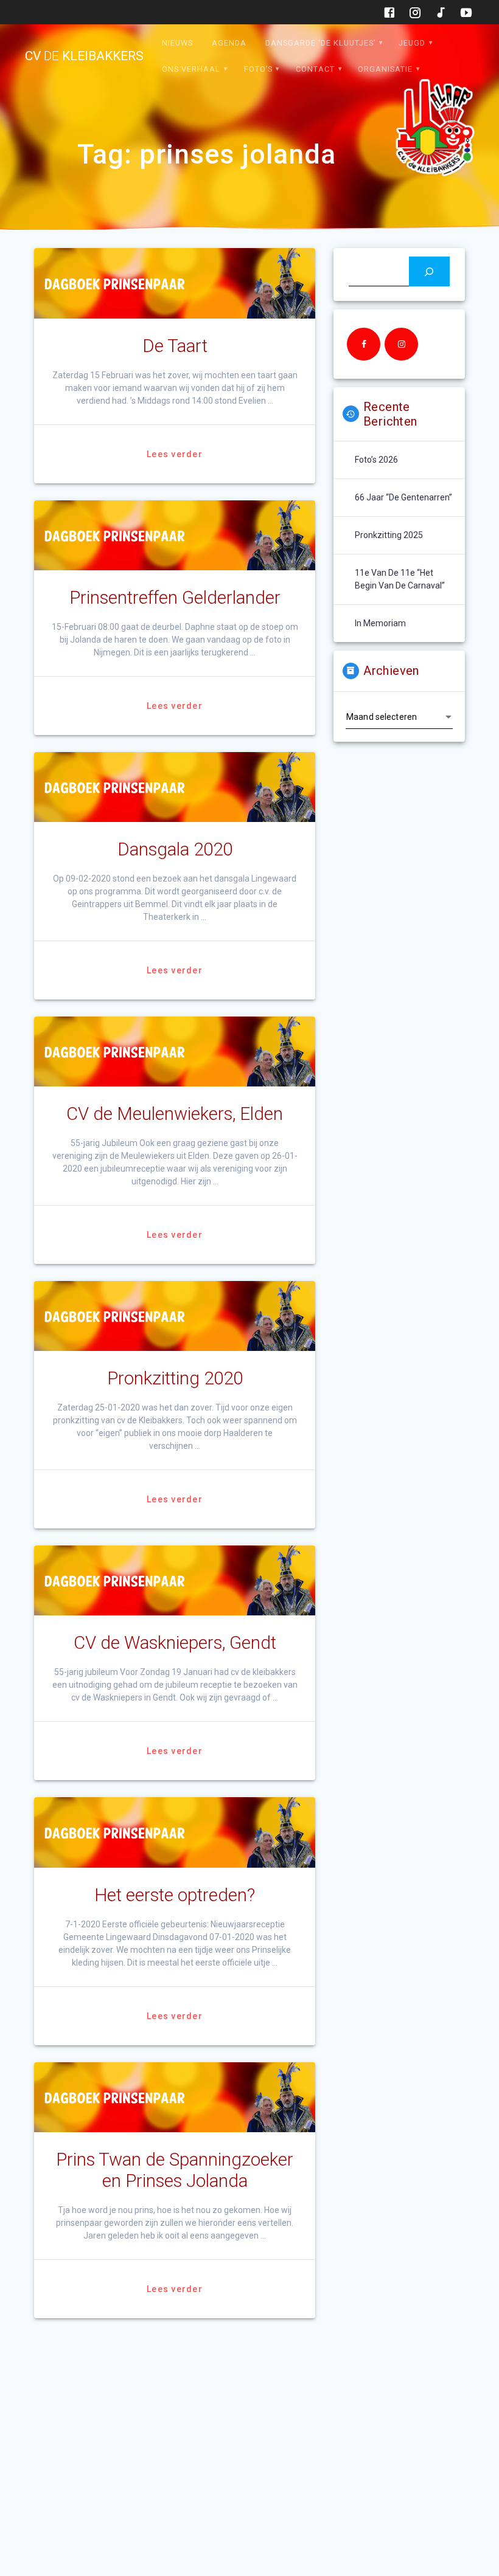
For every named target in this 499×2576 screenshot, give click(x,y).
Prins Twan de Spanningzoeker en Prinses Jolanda (175, 2170)
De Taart (175, 346)
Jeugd (412, 43)
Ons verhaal (191, 69)
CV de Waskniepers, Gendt (175, 1643)
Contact (315, 69)
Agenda (229, 43)
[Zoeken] (429, 271)
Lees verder (175, 454)
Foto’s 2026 (376, 460)
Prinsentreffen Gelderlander (175, 598)
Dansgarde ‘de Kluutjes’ (320, 43)
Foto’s (258, 69)
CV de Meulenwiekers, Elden (175, 1114)
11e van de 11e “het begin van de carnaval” (400, 579)
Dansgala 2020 (175, 849)
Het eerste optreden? (175, 1895)
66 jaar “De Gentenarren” (403, 497)
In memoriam (380, 623)
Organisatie (385, 69)
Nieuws (177, 43)
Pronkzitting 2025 (389, 535)
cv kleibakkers (84, 56)
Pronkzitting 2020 (175, 1378)
